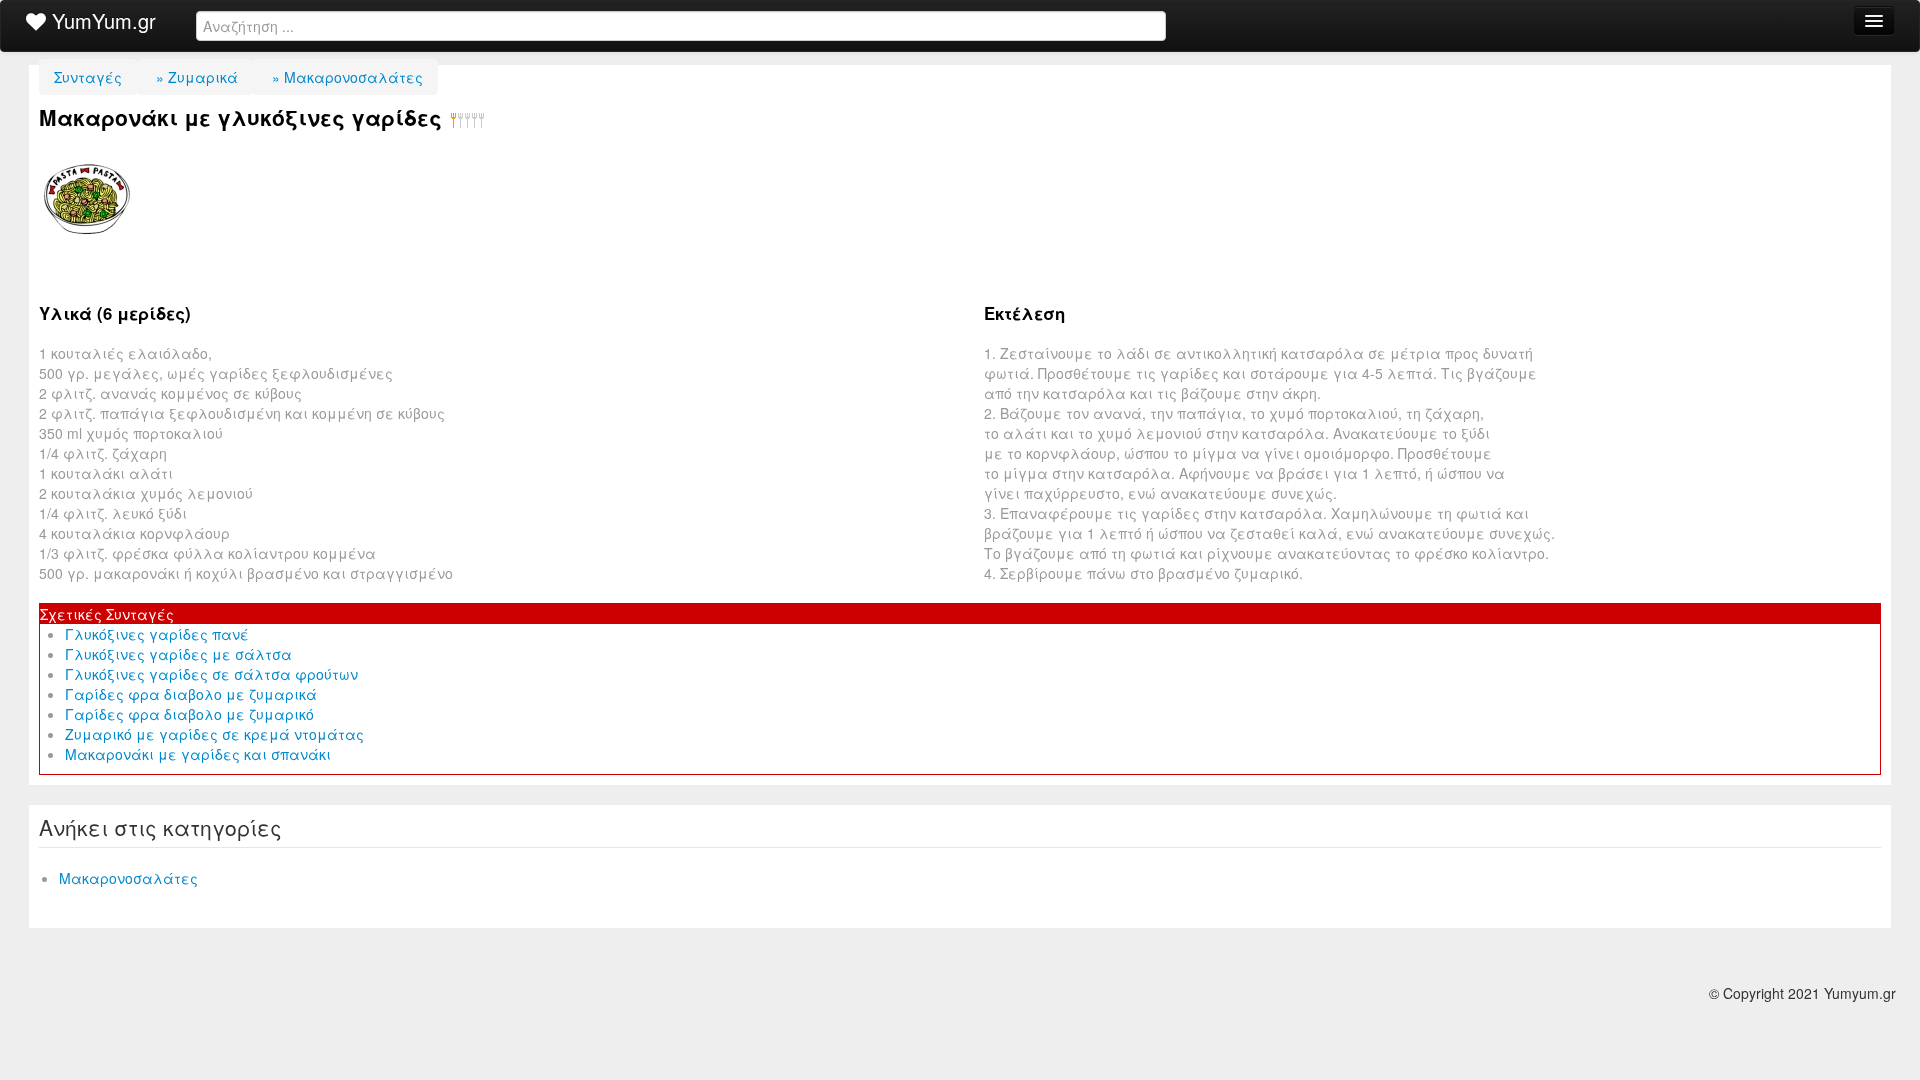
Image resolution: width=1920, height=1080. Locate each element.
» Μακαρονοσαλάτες (345, 77)
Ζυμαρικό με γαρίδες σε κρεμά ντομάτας (214, 734)
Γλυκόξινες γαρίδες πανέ (157, 634)
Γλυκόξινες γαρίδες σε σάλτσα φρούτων (211, 674)
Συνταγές (88, 77)
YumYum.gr (101, 20)
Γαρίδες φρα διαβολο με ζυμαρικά (191, 694)
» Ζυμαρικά (195, 77)
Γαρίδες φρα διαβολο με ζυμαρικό (189, 714)
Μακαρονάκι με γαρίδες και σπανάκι (198, 754)
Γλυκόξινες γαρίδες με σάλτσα (178, 654)
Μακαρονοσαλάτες (128, 878)
